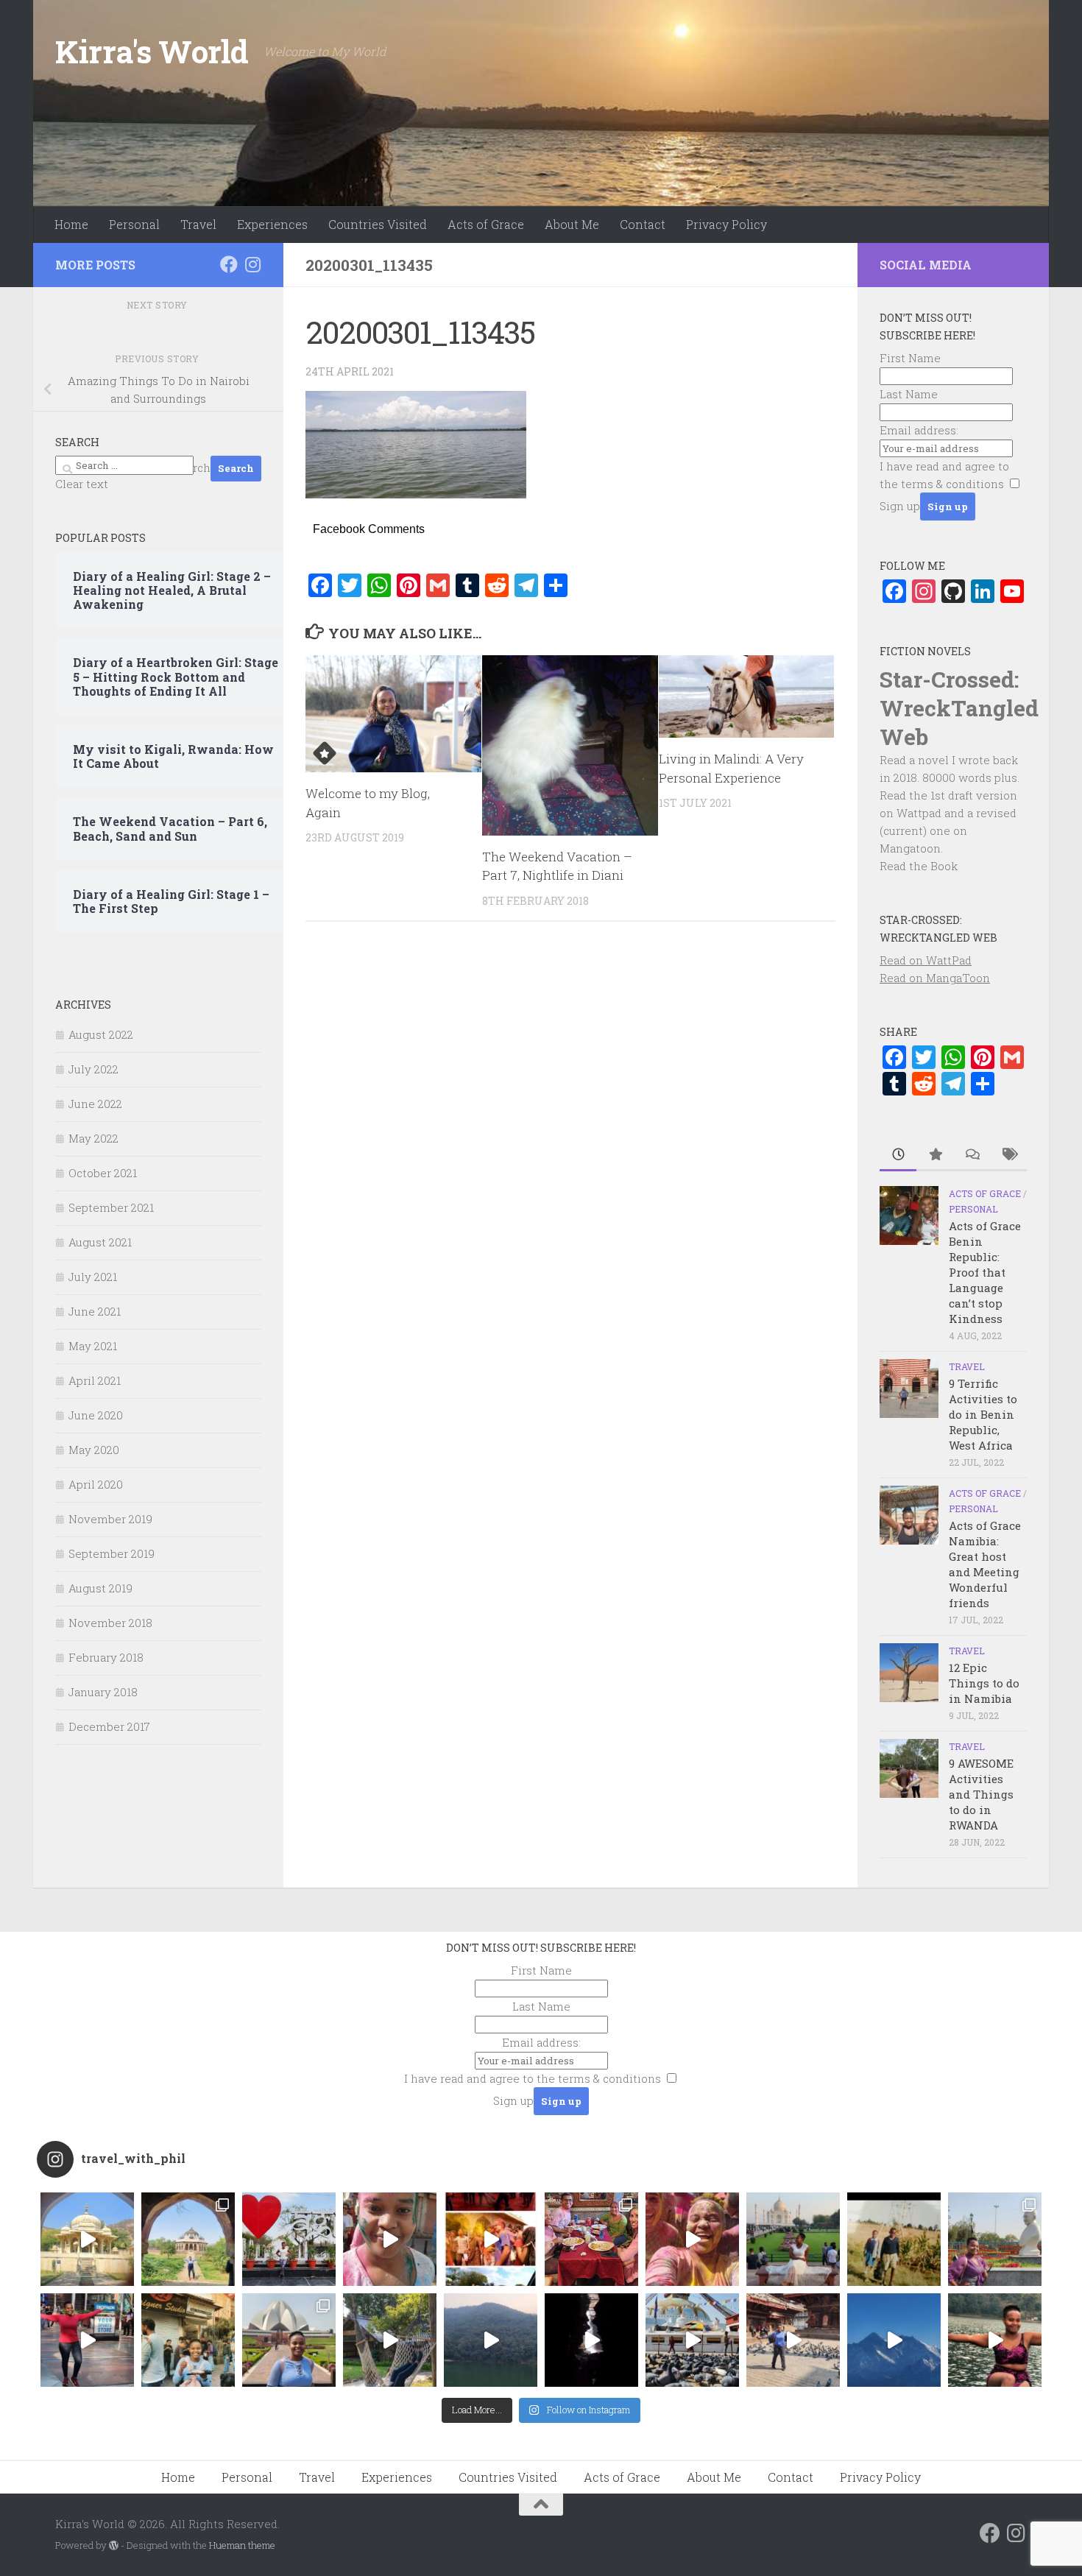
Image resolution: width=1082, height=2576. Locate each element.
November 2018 (110, 1623)
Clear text (82, 484)
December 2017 (109, 1726)
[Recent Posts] (898, 1155)
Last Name (909, 394)
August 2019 (100, 1588)
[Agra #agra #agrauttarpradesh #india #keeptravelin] (289, 2239)
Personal (134, 224)
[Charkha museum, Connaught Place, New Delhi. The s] (995, 2239)
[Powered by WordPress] (114, 2545)
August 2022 (101, 1034)
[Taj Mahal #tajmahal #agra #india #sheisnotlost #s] (793, 2239)
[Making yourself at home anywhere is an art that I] (390, 2340)
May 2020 (94, 1450)
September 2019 (112, 1553)
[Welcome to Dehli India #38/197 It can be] (289, 2340)
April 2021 (95, 1380)
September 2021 (111, 1207)
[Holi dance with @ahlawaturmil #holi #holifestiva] (390, 2239)
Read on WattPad (926, 960)
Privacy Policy (726, 224)
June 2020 (96, 1415)
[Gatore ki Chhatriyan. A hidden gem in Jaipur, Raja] (87, 2239)
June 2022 (95, 1104)
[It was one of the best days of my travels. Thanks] (591, 2239)
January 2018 (103, 1692)
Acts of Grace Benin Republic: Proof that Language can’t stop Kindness (985, 1272)
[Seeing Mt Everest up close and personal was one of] (894, 2340)
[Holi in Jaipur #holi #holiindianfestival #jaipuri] (491, 2239)
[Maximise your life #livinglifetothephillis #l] (793, 2340)
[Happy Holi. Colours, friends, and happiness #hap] (692, 2239)
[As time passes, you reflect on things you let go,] (491, 2340)
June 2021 (95, 1311)
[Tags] (1008, 1155)
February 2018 (106, 1657)
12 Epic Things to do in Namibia (984, 1683)
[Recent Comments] (972, 1155)
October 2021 (103, 1173)
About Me (572, 224)
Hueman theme (242, 2545)
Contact (643, 224)
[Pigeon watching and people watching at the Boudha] (692, 2340)
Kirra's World (152, 51)
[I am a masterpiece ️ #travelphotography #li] (995, 2340)
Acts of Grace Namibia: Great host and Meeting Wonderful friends (985, 1564)
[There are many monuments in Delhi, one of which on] (188, 2239)
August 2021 (100, 1242)
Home (71, 224)
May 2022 (93, 1138)
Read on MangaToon (935, 978)
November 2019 (110, 1519)
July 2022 (93, 1069)
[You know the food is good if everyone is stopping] (188, 2340)
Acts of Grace (486, 224)
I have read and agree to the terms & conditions (533, 2078)
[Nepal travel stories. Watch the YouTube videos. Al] (591, 2340)
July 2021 (93, 1277)
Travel (198, 224)
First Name (910, 358)
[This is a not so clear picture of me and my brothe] (894, 2239)
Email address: (919, 430)
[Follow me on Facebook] (229, 264)
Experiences (272, 224)
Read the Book (919, 866)
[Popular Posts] (935, 1155)
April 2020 (96, 1484)
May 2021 (93, 1346)
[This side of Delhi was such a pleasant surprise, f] (87, 2340)
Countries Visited (378, 224)
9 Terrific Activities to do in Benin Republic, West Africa (983, 1414)
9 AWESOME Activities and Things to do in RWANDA (981, 1794)
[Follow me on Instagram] (252, 264)
